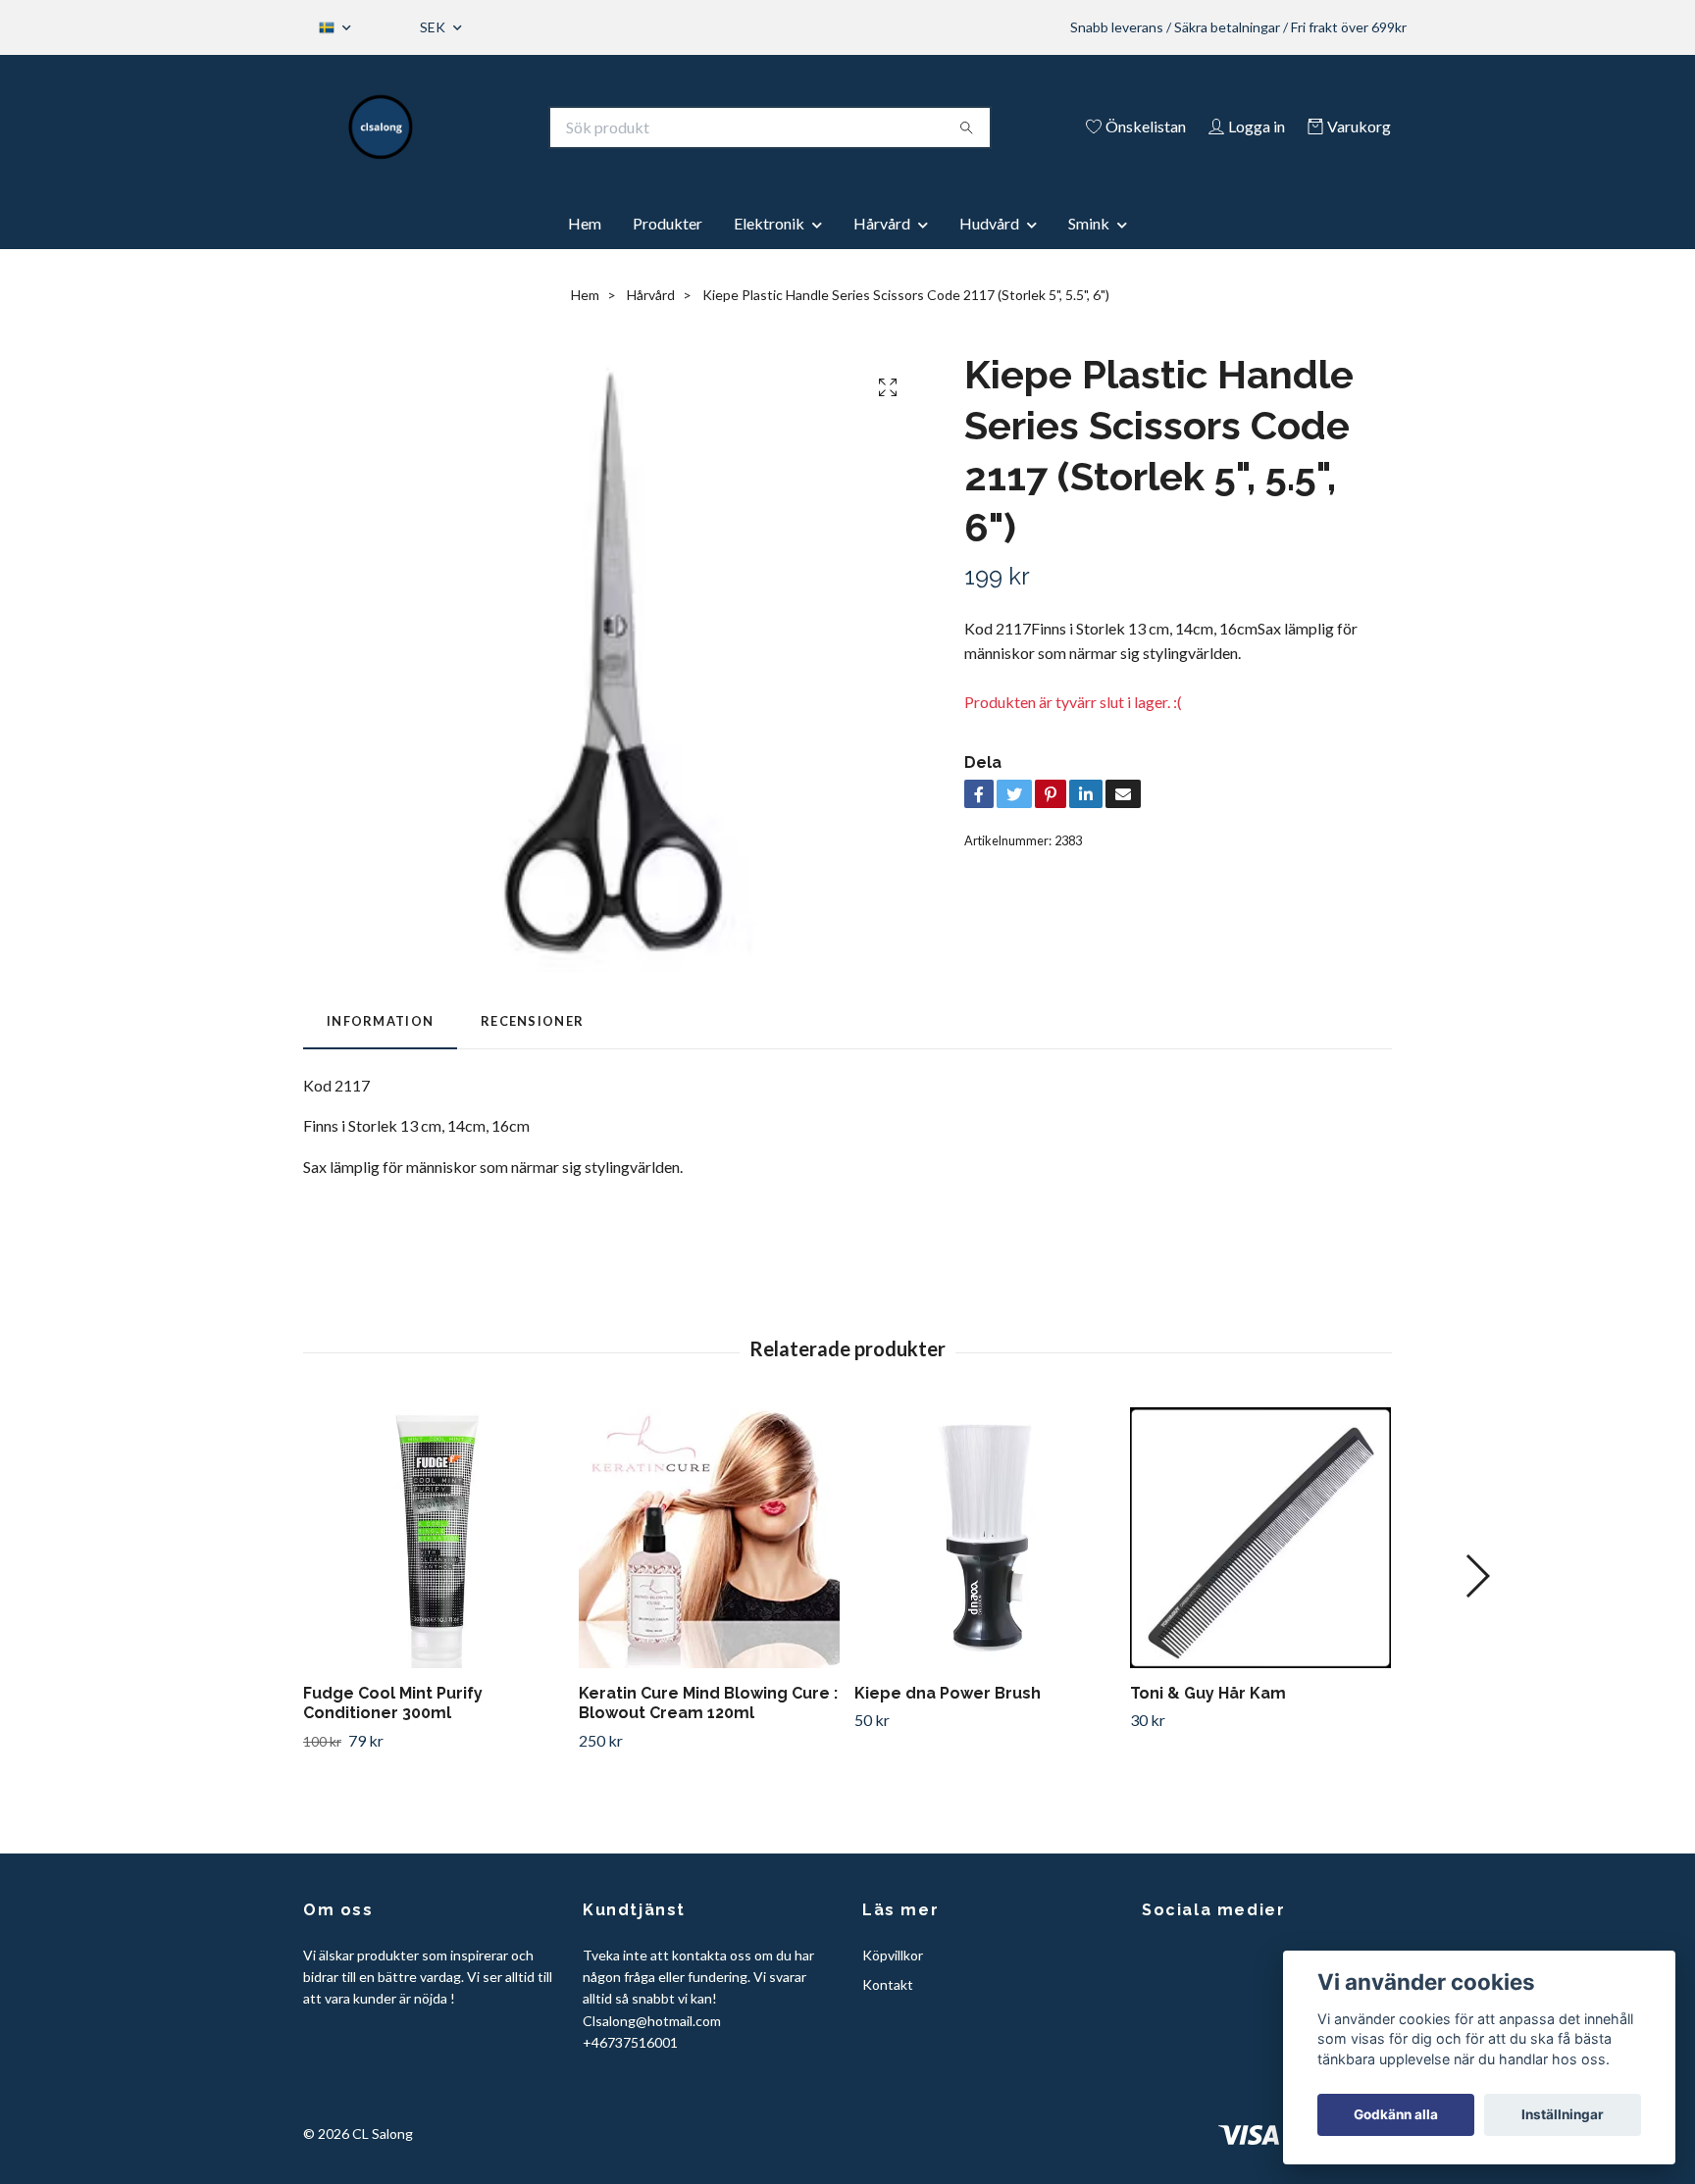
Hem (585, 223)
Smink (1089, 223)
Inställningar (1563, 2114)
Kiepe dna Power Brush (948, 1693)
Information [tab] (380, 1021)
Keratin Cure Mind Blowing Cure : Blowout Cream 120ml (708, 1703)
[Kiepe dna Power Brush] (985, 1538)
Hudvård (989, 223)
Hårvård (882, 223)
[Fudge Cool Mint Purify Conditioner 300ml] (434, 1538)
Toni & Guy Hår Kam (1208, 1693)
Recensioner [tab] (532, 1021)
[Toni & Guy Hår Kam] (1260, 1538)
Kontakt (888, 1984)
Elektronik (769, 223)
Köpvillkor (893, 1955)
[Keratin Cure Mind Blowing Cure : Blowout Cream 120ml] (709, 1538)
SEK (434, 27)
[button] (1477, 1576)
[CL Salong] (381, 127)
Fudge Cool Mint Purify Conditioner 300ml (393, 1703)
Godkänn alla (1396, 2114)
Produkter (668, 223)
